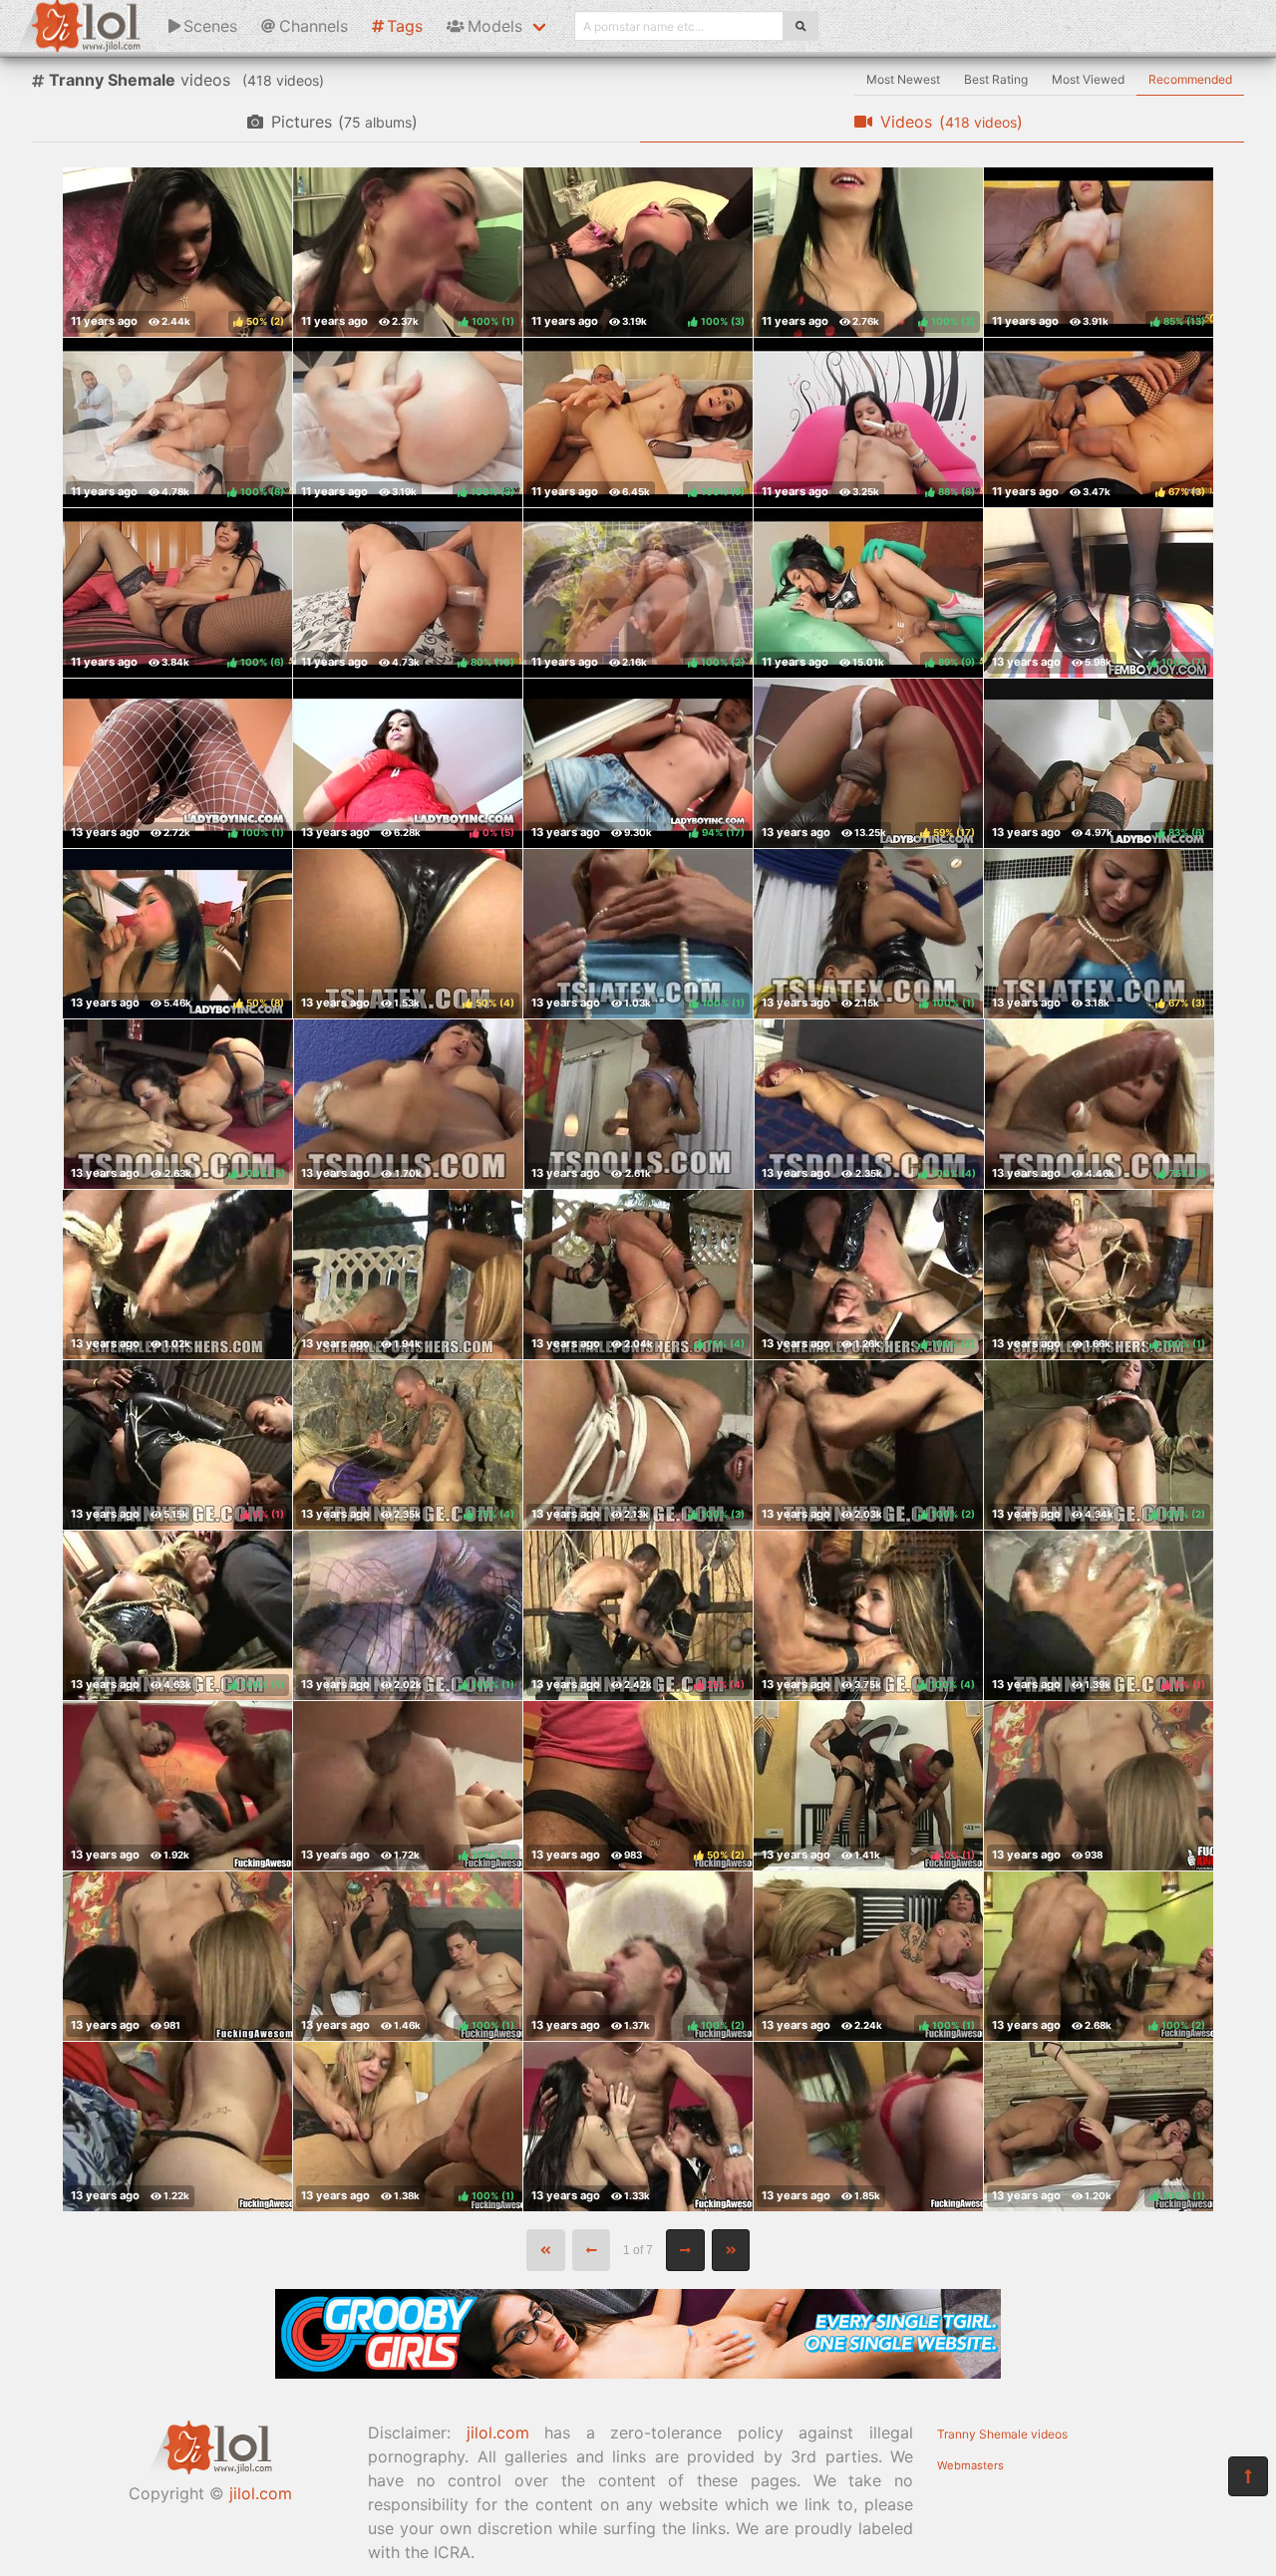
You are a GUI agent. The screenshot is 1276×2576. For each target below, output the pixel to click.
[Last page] (731, 2250)
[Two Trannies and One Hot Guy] (638, 2127)
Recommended (1190, 79)
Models (495, 26)
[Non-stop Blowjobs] (177, 1956)
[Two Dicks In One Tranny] (177, 2127)
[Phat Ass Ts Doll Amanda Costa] (409, 1104)
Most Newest (903, 79)
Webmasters (970, 2465)
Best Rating (996, 79)
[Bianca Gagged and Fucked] (868, 2127)
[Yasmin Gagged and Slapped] (177, 1786)
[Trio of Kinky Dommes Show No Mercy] (408, 1275)
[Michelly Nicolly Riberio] (1099, 1786)
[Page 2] (685, 2250)
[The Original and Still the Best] (638, 2373)
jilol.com (261, 2493)
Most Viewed (1088, 79)
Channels (314, 26)
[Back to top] (1248, 2476)
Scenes (210, 26)
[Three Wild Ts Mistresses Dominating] (177, 1275)
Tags (405, 26)
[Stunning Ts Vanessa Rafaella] (639, 1104)
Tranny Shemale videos (1002, 2434)
